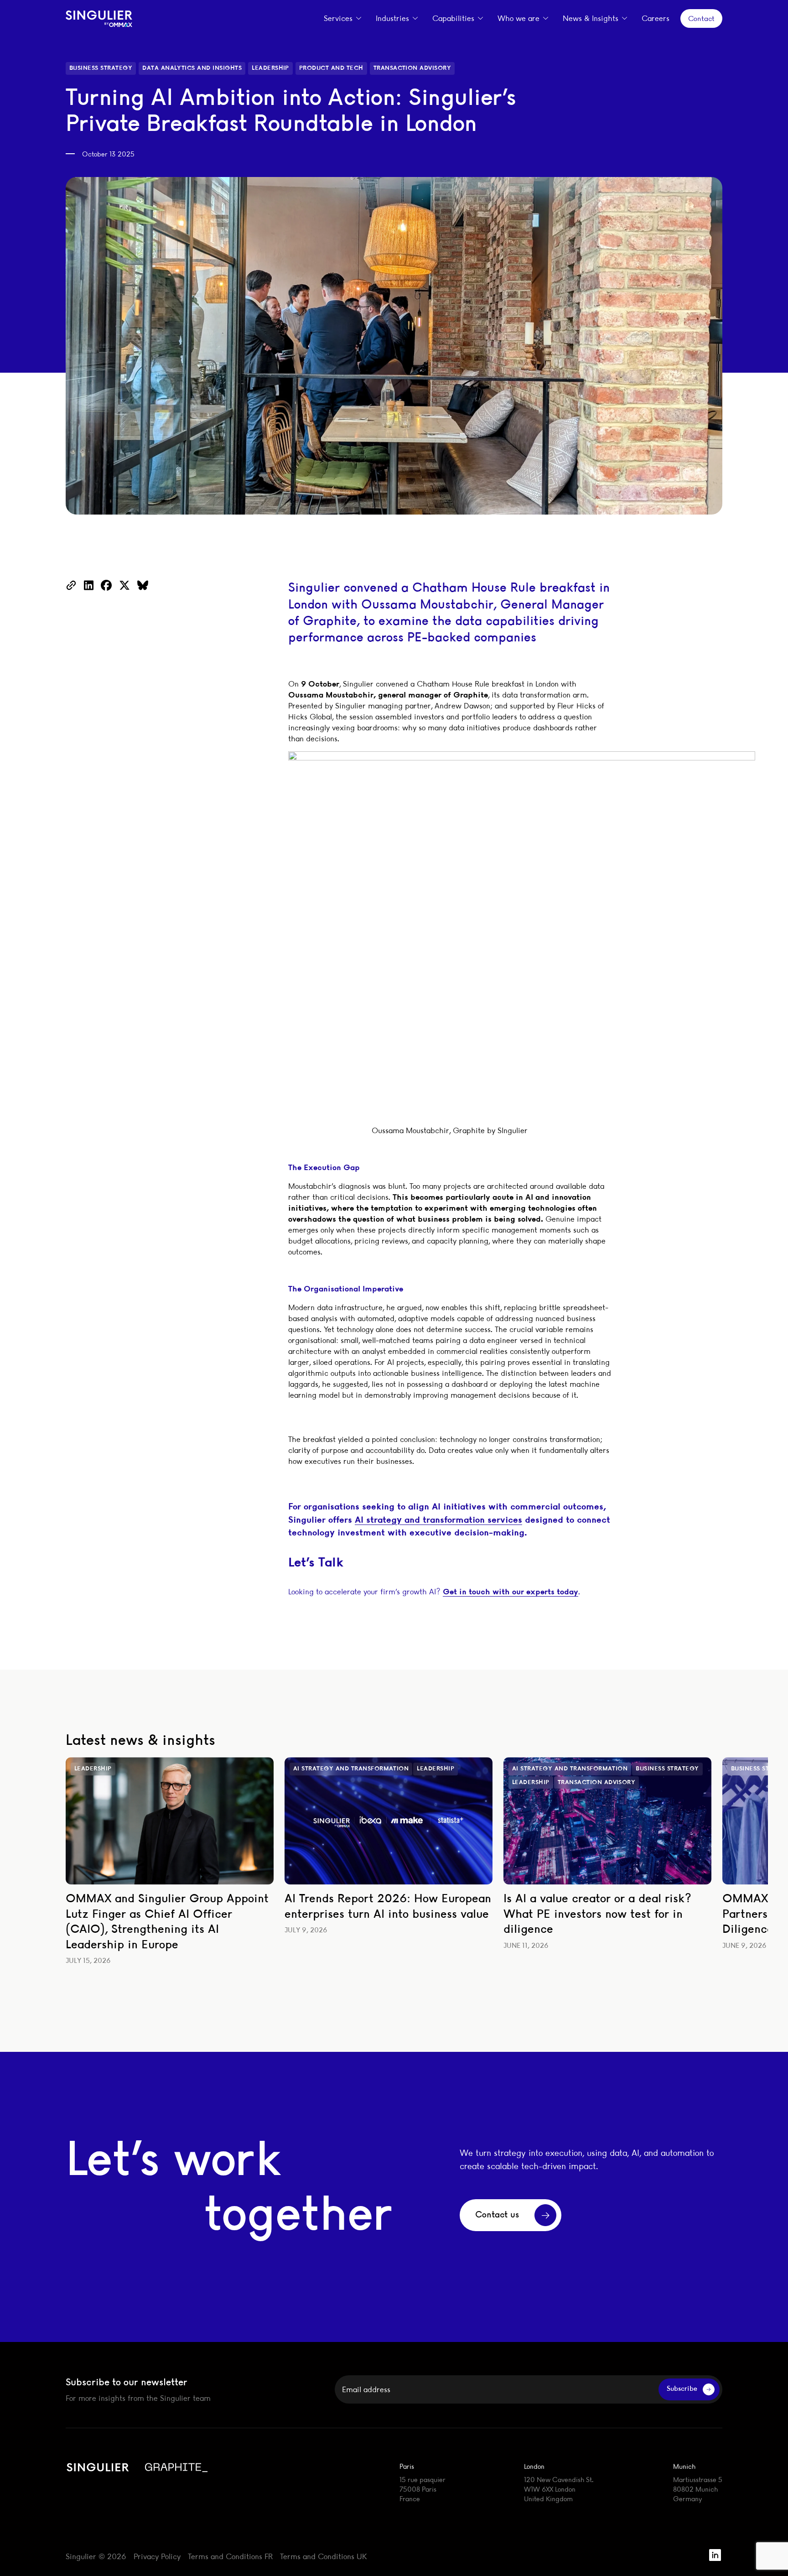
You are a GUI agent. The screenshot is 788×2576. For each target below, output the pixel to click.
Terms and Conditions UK (323, 2556)
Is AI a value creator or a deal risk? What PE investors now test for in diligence (597, 1914)
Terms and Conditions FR (230, 2556)
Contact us (497, 2215)
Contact (701, 18)
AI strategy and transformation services (438, 1519)
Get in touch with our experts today (511, 1591)
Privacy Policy (157, 2556)
